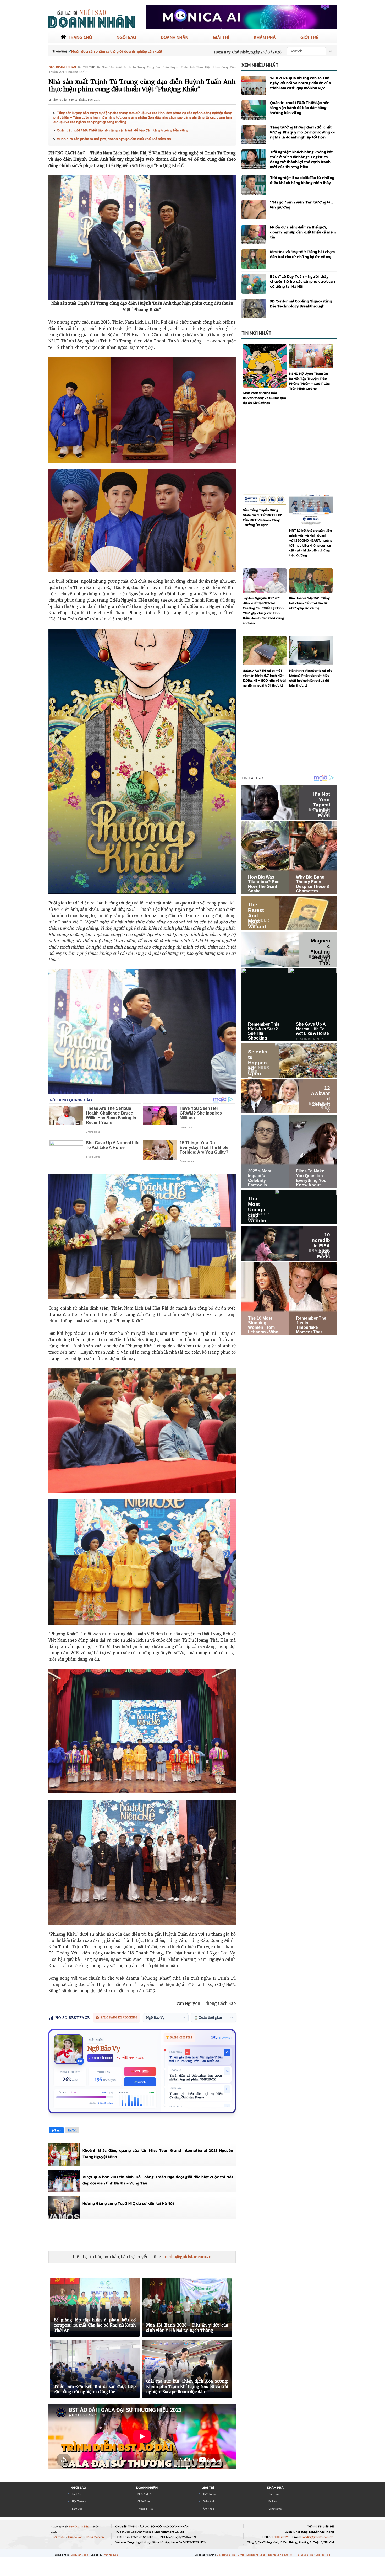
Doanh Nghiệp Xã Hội (281, 2555)
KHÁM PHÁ (265, 37)
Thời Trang (209, 2494)
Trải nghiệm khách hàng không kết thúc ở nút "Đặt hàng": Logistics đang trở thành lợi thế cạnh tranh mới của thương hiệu (301, 159)
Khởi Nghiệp (145, 2494)
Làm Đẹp (77, 2509)
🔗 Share (140, 2082)
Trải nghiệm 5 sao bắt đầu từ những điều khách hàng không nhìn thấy (302, 180)
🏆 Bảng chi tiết (179, 2037)
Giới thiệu (59, 2537)
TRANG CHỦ (80, 37)
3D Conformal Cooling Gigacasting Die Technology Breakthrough (301, 303)
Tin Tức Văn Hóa (304, 2555)
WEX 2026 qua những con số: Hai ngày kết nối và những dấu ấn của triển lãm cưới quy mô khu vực (301, 83)
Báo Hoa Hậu (323, 2555)
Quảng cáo (76, 2537)
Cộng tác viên (95, 2537)
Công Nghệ (275, 2509)
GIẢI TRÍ (221, 37)
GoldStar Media (80, 2555)
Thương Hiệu (145, 2509)
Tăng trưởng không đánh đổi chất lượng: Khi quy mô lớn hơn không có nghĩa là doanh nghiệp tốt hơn (303, 132)
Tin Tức (76, 2494)
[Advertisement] (144, 2235)
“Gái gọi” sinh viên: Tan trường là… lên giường (301, 205)
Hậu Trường (79, 2501)
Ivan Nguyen (111, 2555)
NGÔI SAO (126, 37)
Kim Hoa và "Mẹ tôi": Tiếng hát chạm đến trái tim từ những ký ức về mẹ (302, 254)
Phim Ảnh (209, 2501)
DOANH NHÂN (175, 37)
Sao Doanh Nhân (81, 2527)
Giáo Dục (274, 2494)
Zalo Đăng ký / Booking (119, 2018)
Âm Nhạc (208, 2509)
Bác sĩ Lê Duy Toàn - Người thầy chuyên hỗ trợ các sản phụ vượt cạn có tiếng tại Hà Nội (302, 281)
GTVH (241, 2555)
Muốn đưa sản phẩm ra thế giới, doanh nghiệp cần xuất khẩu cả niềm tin (114, 139)
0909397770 (282, 2537)
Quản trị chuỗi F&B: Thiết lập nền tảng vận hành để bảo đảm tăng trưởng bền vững (123, 130)
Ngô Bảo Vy (104, 2049)
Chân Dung (144, 2501)
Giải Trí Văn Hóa (226, 2555)
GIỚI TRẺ (309, 37)
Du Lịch (273, 2501)
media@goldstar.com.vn (187, 2257)
